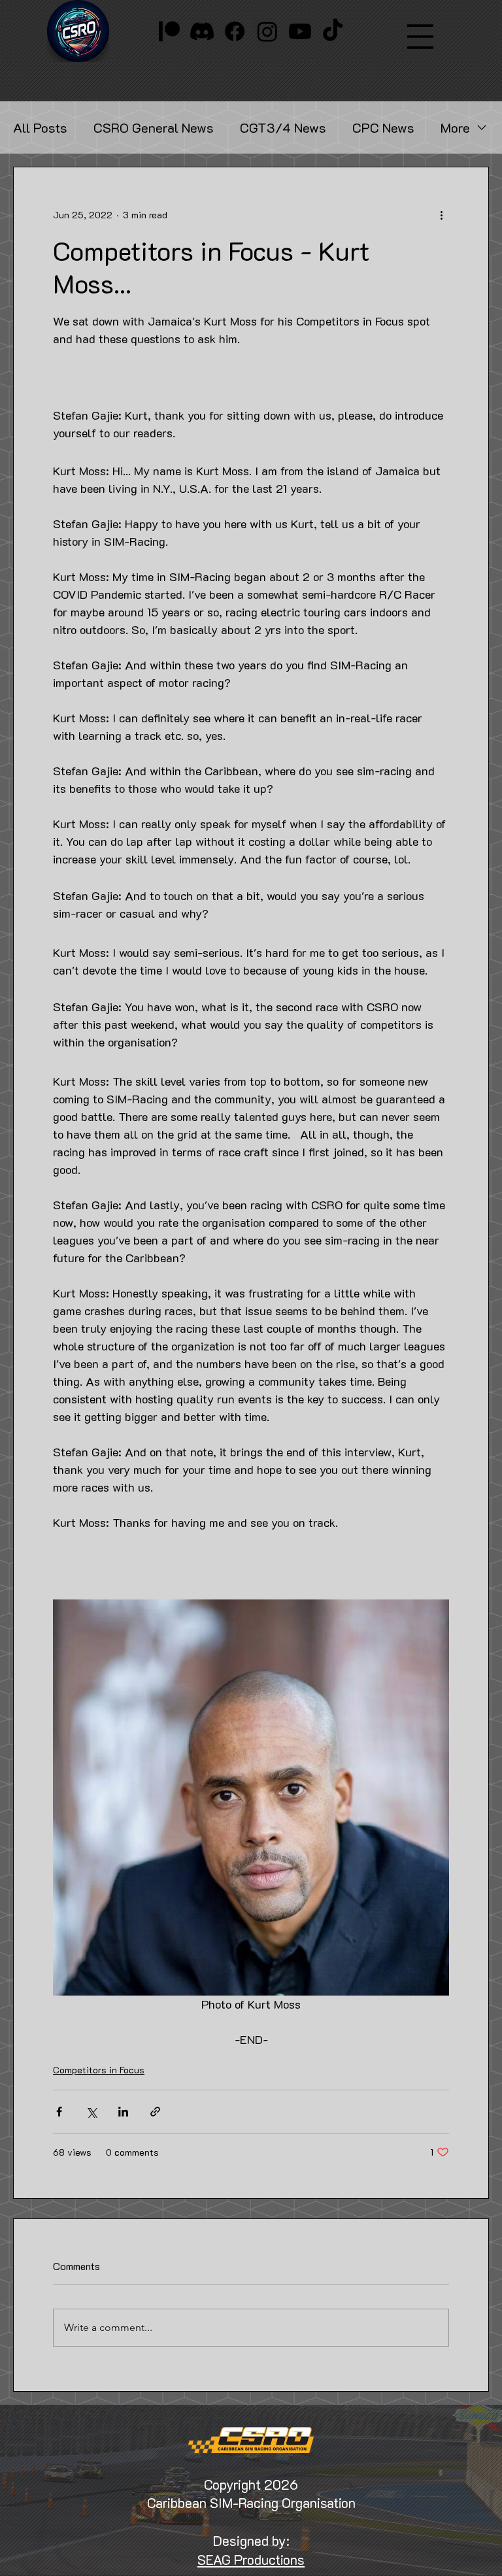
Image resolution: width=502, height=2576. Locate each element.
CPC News (383, 128)
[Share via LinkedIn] (123, 2117)
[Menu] (420, 37)
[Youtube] (300, 31)
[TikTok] (333, 31)
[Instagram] (267, 31)
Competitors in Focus (99, 2075)
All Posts (40, 128)
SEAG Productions (251, 2565)
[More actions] (441, 214)
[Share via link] (155, 2117)
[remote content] (251, 378)
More (455, 128)
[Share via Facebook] (59, 2117)
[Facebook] (235, 31)
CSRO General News (154, 128)
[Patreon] (169, 31)
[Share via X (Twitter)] (91, 2117)
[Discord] (202, 31)
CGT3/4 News (283, 128)
